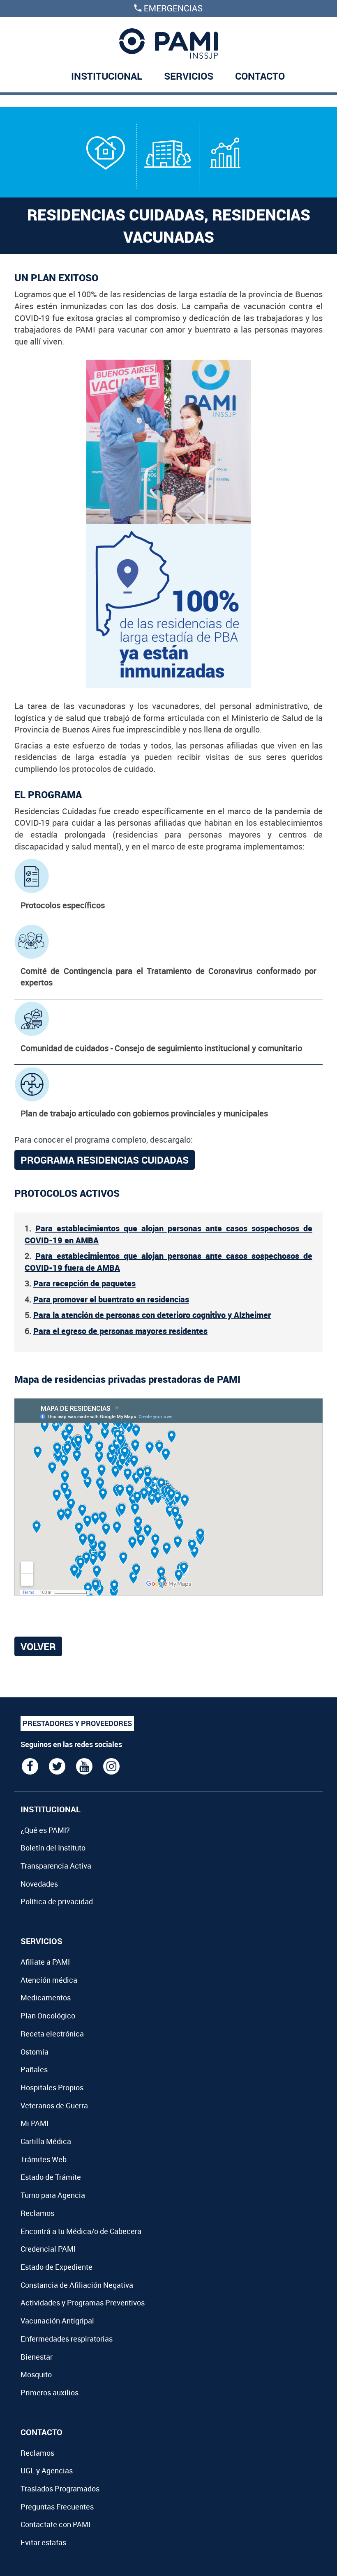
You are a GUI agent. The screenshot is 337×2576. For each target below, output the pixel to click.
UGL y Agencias (47, 2470)
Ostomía (35, 2052)
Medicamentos (46, 1997)
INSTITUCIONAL (107, 76)
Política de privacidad (57, 1901)
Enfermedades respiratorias (67, 2339)
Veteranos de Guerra (54, 2105)
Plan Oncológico (48, 2016)
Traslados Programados (60, 2489)
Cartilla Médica (46, 2141)
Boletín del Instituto (53, 1848)
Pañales (34, 2069)
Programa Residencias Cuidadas (105, 1160)
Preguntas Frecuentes (57, 2507)
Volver (38, 1646)
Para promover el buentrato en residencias (111, 1299)
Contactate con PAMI (55, 2524)
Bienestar (37, 2357)
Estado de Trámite (51, 2177)
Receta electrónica (52, 2034)
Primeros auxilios (50, 2392)
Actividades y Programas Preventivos (83, 2303)
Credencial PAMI (48, 2249)
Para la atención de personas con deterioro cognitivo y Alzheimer (152, 1315)
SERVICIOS (189, 76)
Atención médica (49, 1980)
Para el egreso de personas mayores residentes (120, 1331)
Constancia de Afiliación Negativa (77, 2285)
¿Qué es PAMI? (45, 1830)
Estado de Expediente (57, 2267)
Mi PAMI (35, 2123)
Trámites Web (44, 2159)
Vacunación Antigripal (57, 2321)
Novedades (39, 1884)
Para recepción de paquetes (84, 1283)
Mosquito (36, 2374)
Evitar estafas (43, 2542)
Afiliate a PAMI (45, 1962)
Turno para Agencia (53, 2195)
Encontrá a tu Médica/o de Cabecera (81, 2231)
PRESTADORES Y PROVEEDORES (77, 1723)
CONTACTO (260, 76)
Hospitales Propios (52, 2087)
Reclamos (37, 2213)
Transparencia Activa (56, 1866)
